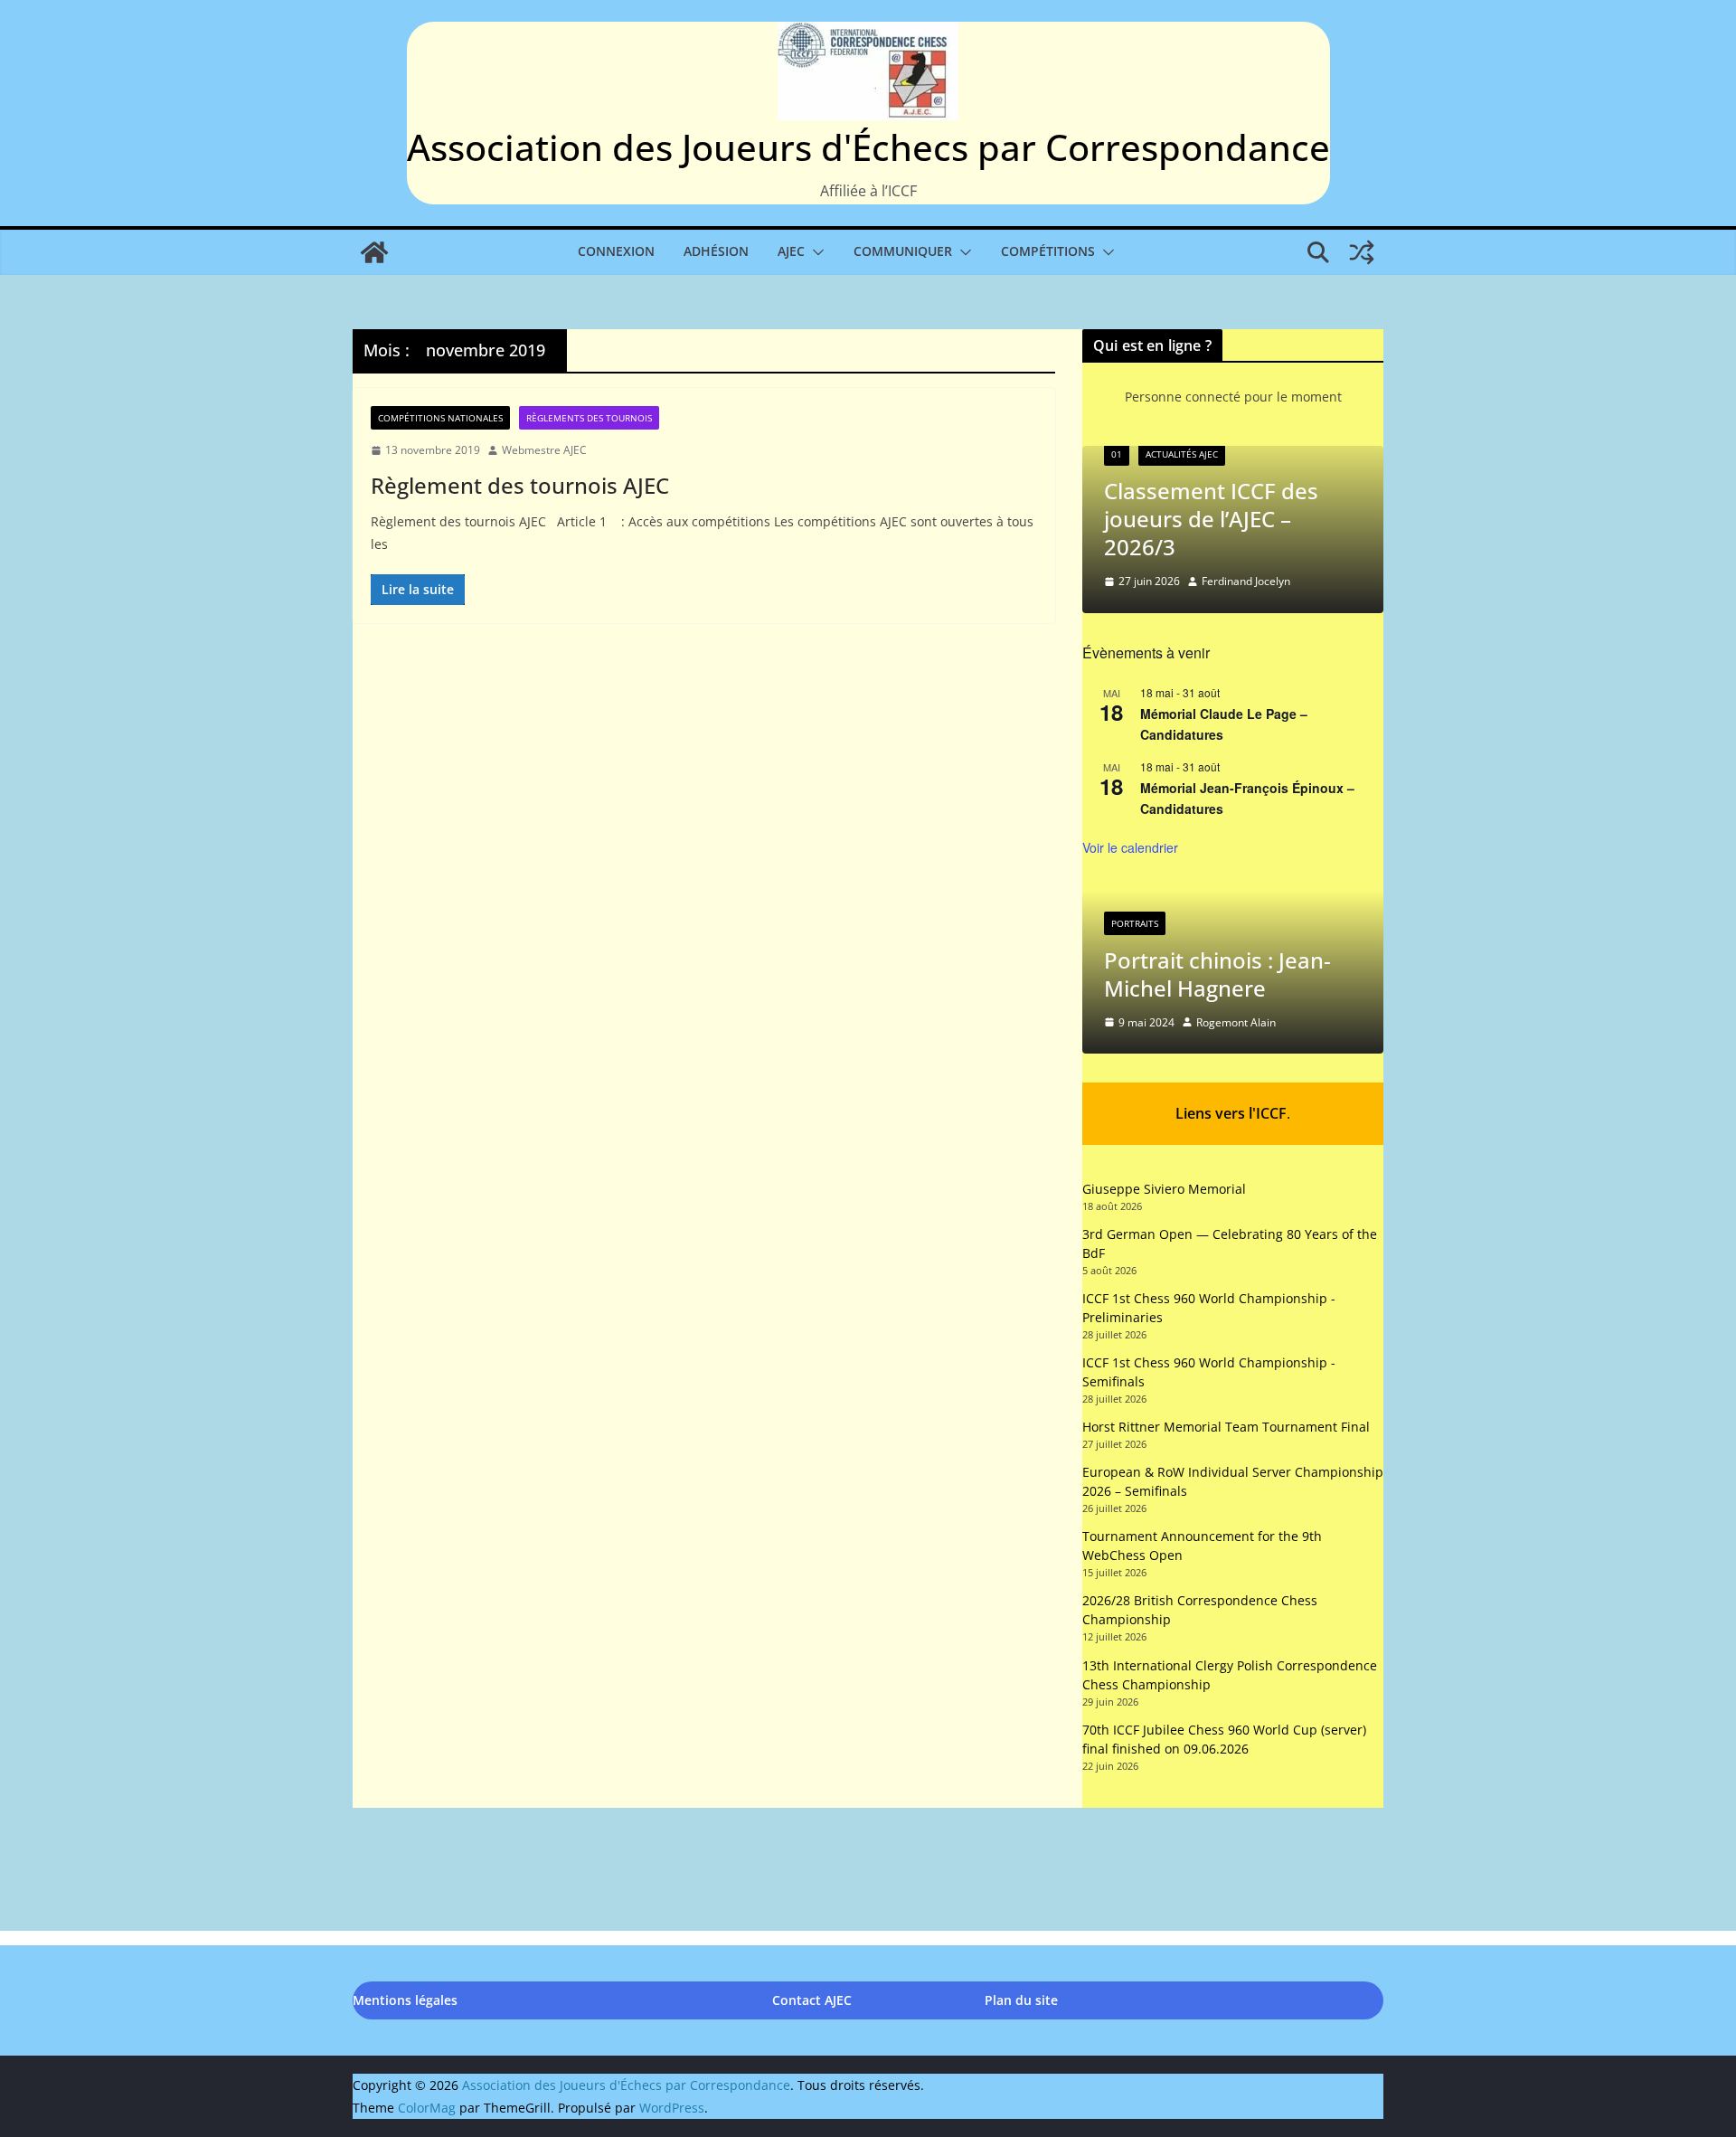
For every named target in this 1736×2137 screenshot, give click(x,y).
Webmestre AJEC (544, 450)
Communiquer (903, 251)
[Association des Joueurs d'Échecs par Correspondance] (374, 252)
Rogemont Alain (1236, 1022)
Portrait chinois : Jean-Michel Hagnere (1217, 973)
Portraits (1135, 922)
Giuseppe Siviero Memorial (1164, 1189)
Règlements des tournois (589, 418)
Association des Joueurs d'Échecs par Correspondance (868, 147)
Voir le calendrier (1130, 847)
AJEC (791, 251)
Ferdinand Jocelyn (1246, 581)
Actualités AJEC (1182, 454)
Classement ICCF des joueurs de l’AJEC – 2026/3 (1211, 519)
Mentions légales (405, 2000)
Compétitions (1048, 251)
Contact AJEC (812, 2000)
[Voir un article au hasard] (1362, 252)
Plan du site (1021, 2000)
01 (1117, 454)
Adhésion (716, 251)
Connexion (616, 251)
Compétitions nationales (440, 418)
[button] (815, 252)
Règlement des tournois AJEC (520, 485)
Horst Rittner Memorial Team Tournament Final (1226, 1427)
